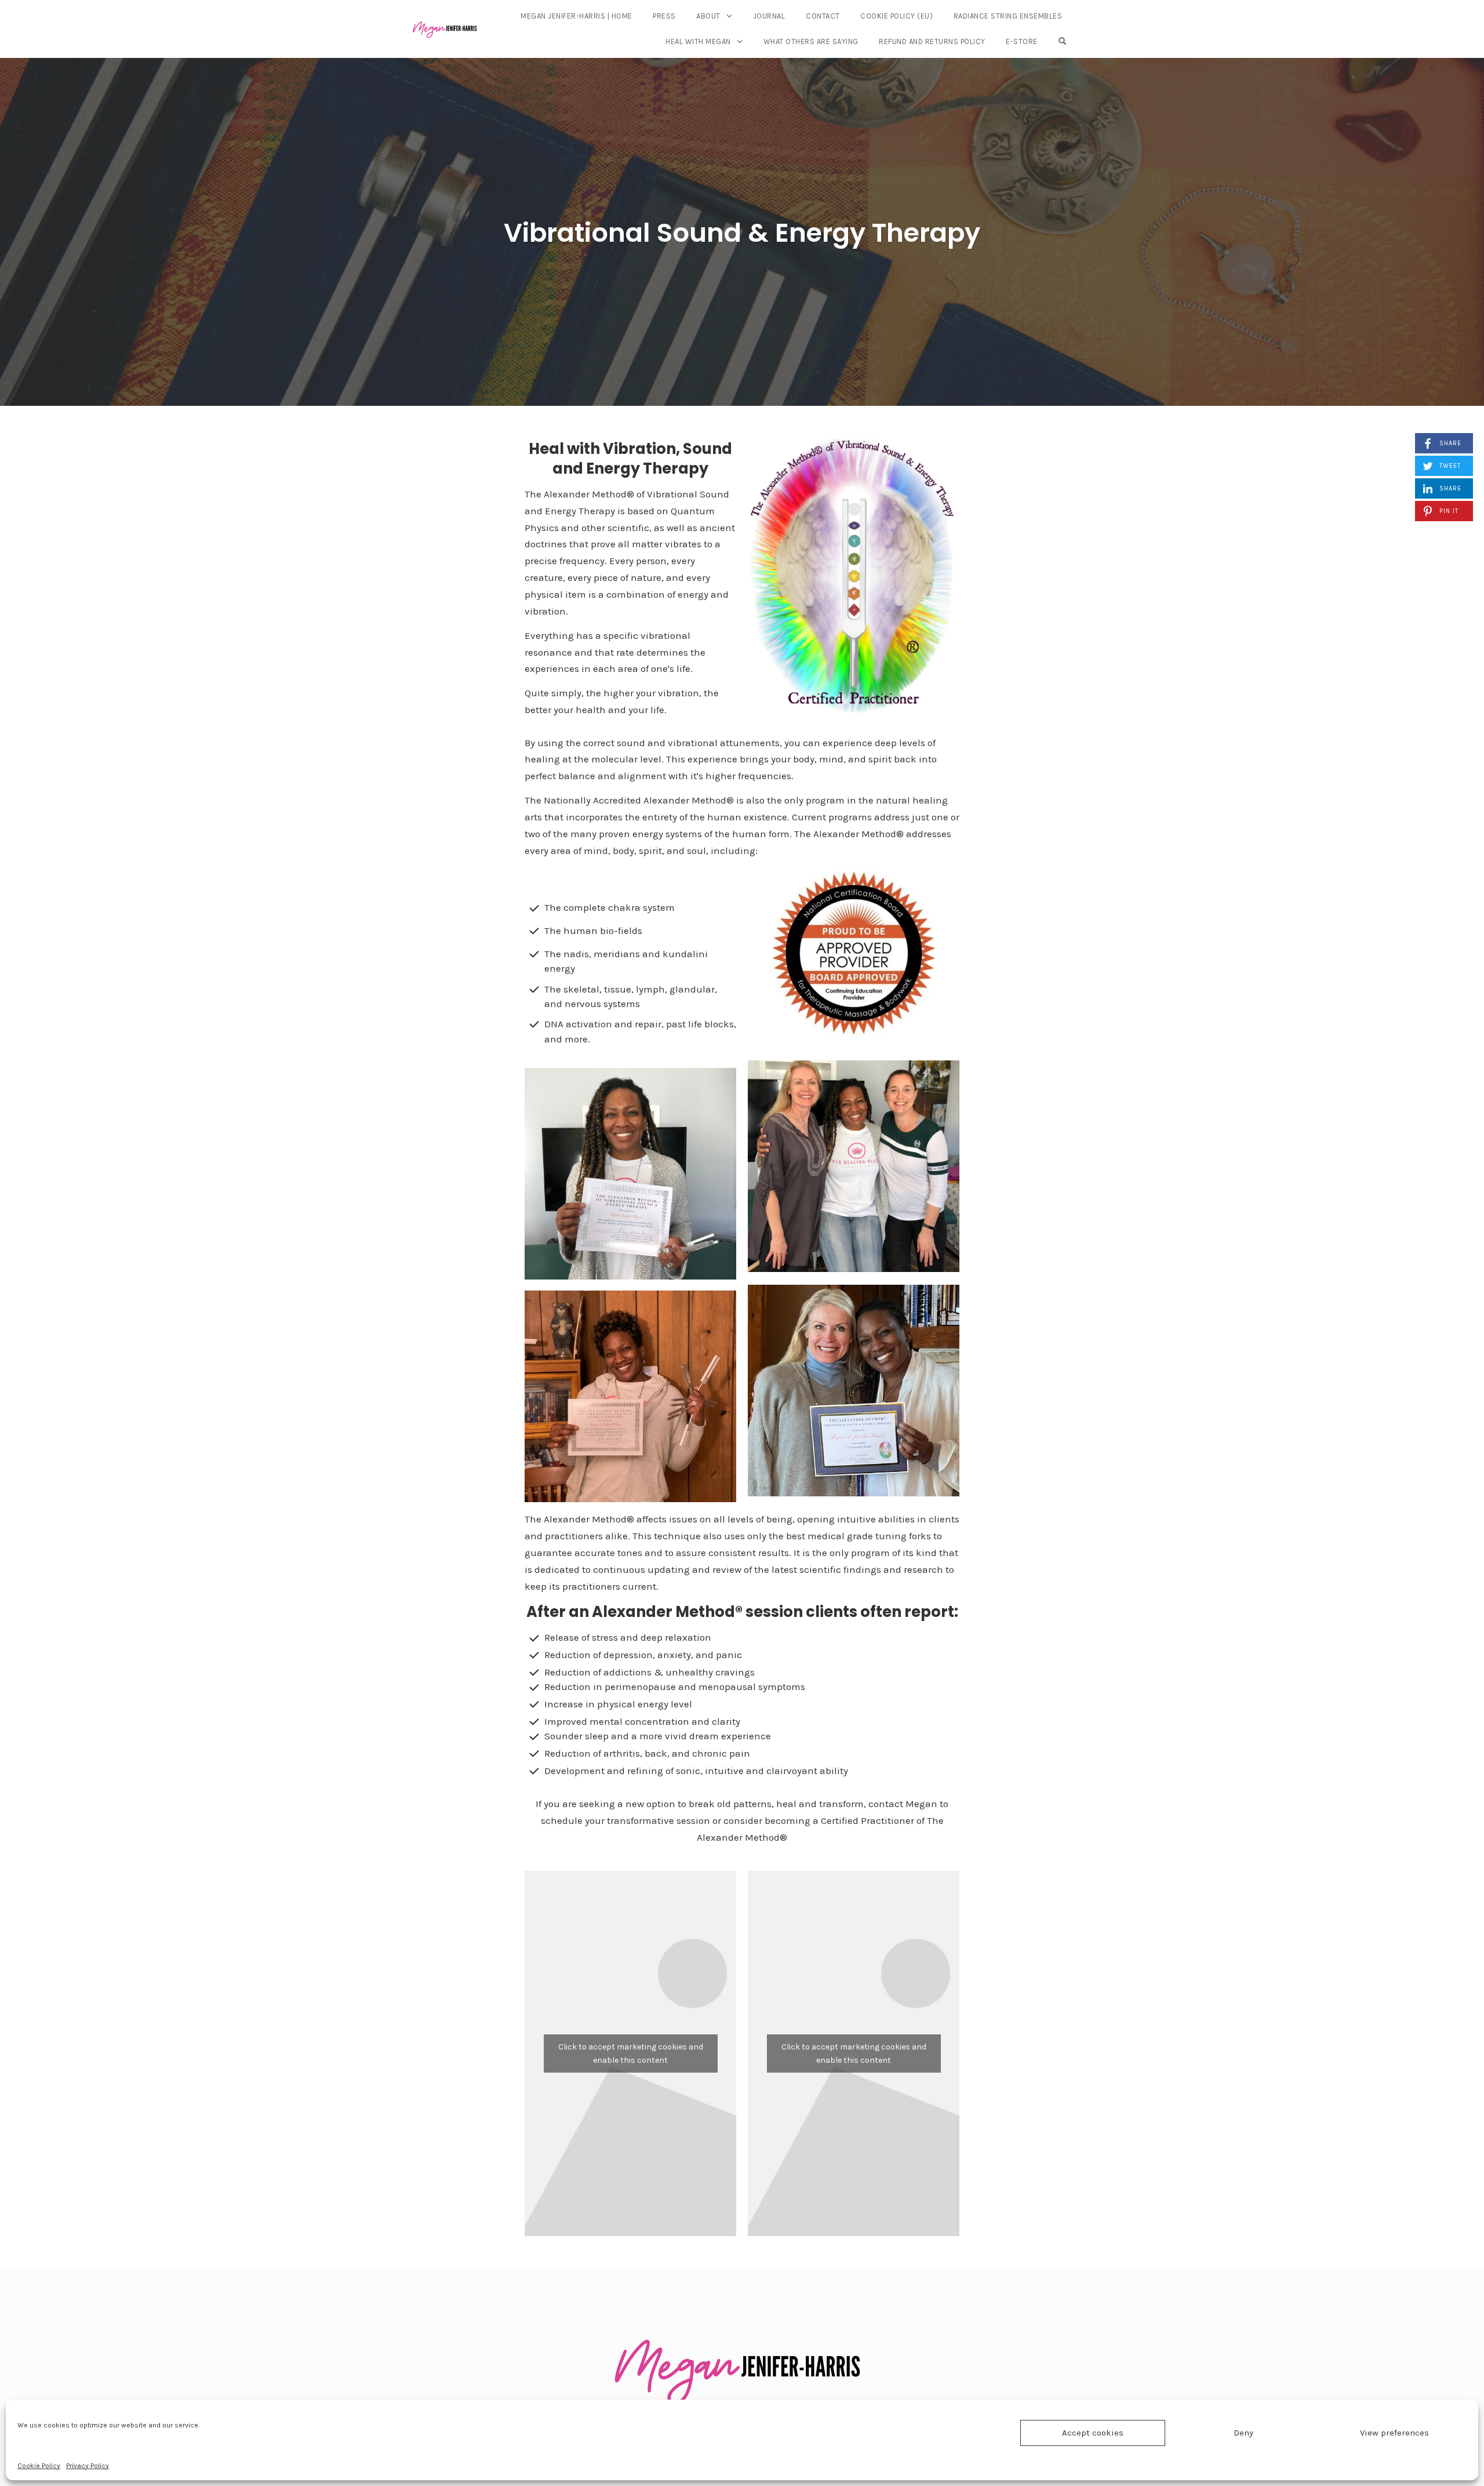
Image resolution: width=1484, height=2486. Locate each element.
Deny (1243, 2433)
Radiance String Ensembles (1008, 16)
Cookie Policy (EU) (896, 16)
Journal (769, 16)
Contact (823, 16)
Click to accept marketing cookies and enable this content (631, 2054)
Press (664, 16)
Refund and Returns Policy (932, 41)
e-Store (1022, 41)
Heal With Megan (698, 41)
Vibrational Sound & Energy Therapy (742, 233)
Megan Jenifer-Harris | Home (576, 16)
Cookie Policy (39, 2466)
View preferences (1394, 2433)
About (708, 16)
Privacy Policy (88, 2466)
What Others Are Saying (811, 41)
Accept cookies (1093, 2433)
